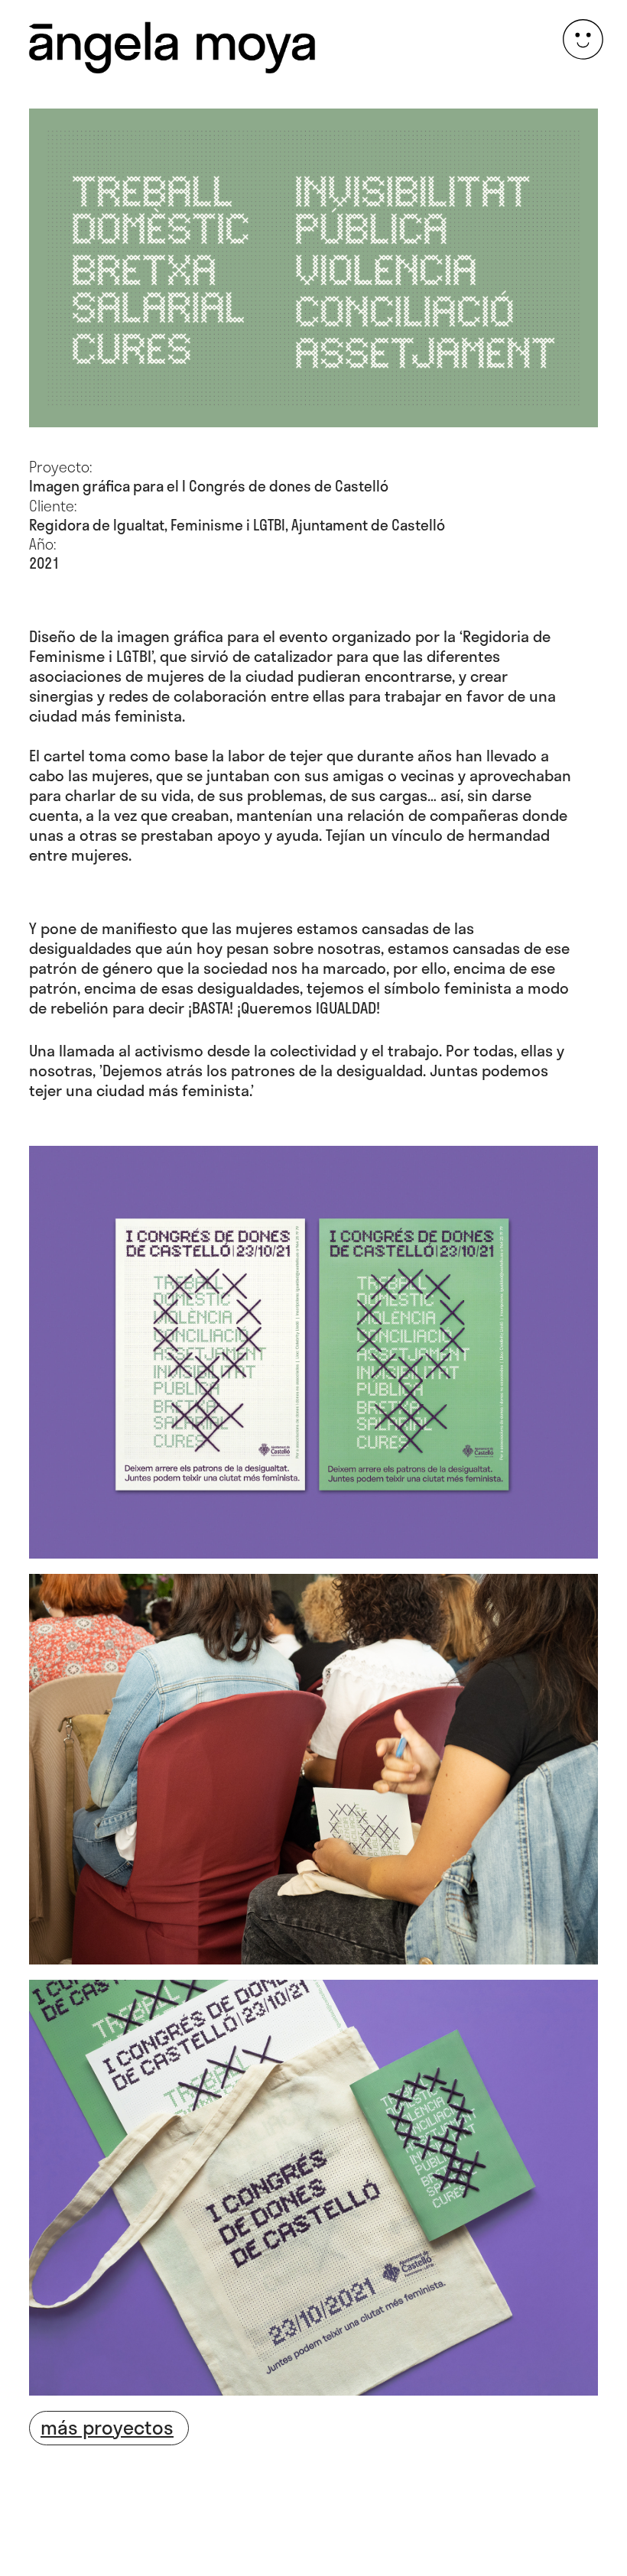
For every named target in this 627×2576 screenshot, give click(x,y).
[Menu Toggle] (583, 39)
